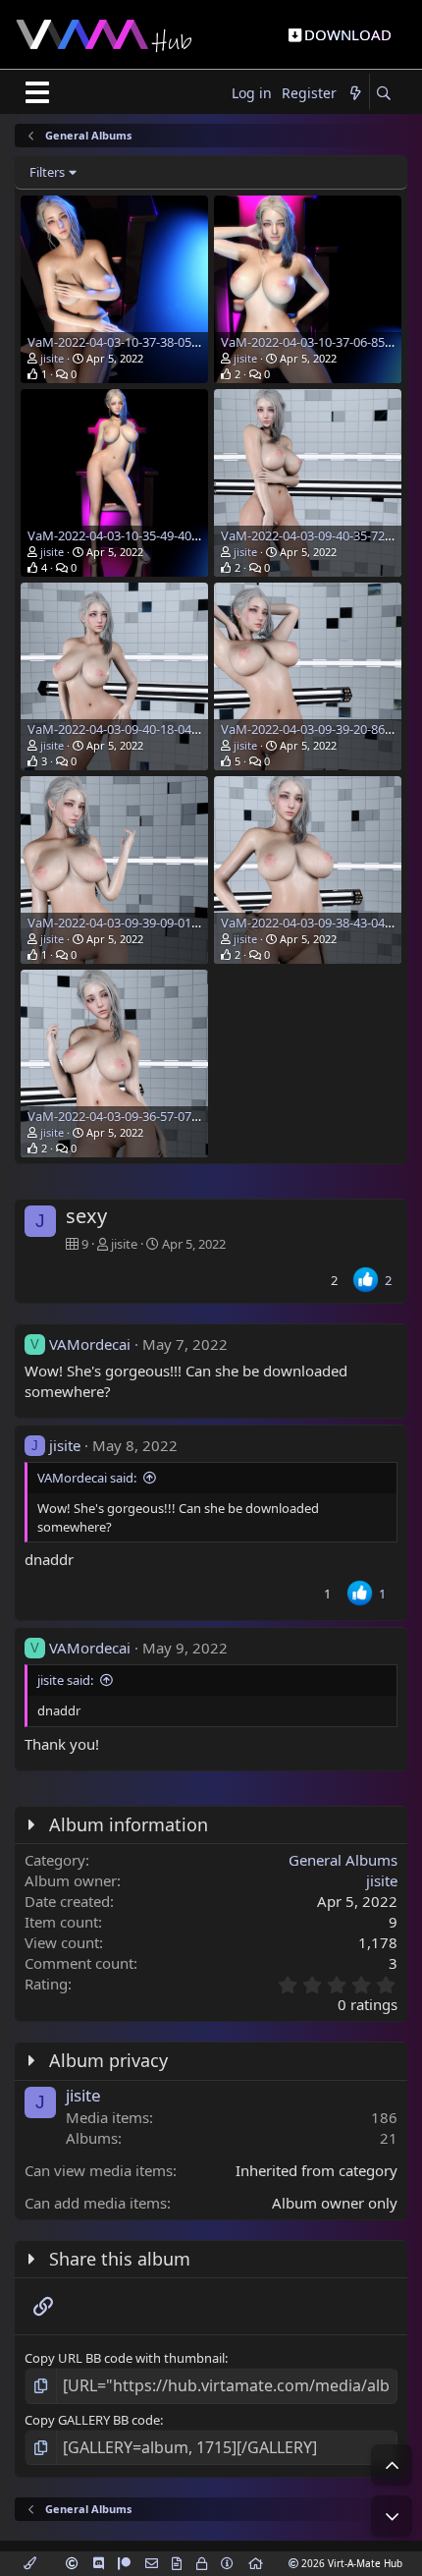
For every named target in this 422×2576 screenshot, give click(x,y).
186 (384, 2117)
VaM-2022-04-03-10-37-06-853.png (319, 342)
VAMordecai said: (87, 1478)
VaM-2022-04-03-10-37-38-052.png (126, 342)
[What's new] (355, 94)
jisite (52, 358)
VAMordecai (90, 1344)
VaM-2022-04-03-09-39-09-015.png (126, 923)
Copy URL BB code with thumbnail (125, 2358)
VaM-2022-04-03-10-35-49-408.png (126, 535)
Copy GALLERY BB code (92, 2420)
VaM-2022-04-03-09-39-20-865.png (319, 729)
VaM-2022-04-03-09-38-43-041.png (319, 923)
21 (389, 2138)
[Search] (383, 94)
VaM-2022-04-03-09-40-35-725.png (319, 535)
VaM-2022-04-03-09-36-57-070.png (126, 1116)
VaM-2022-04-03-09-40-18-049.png (126, 729)
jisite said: (65, 1680)
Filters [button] (47, 172)
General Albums (343, 1860)
